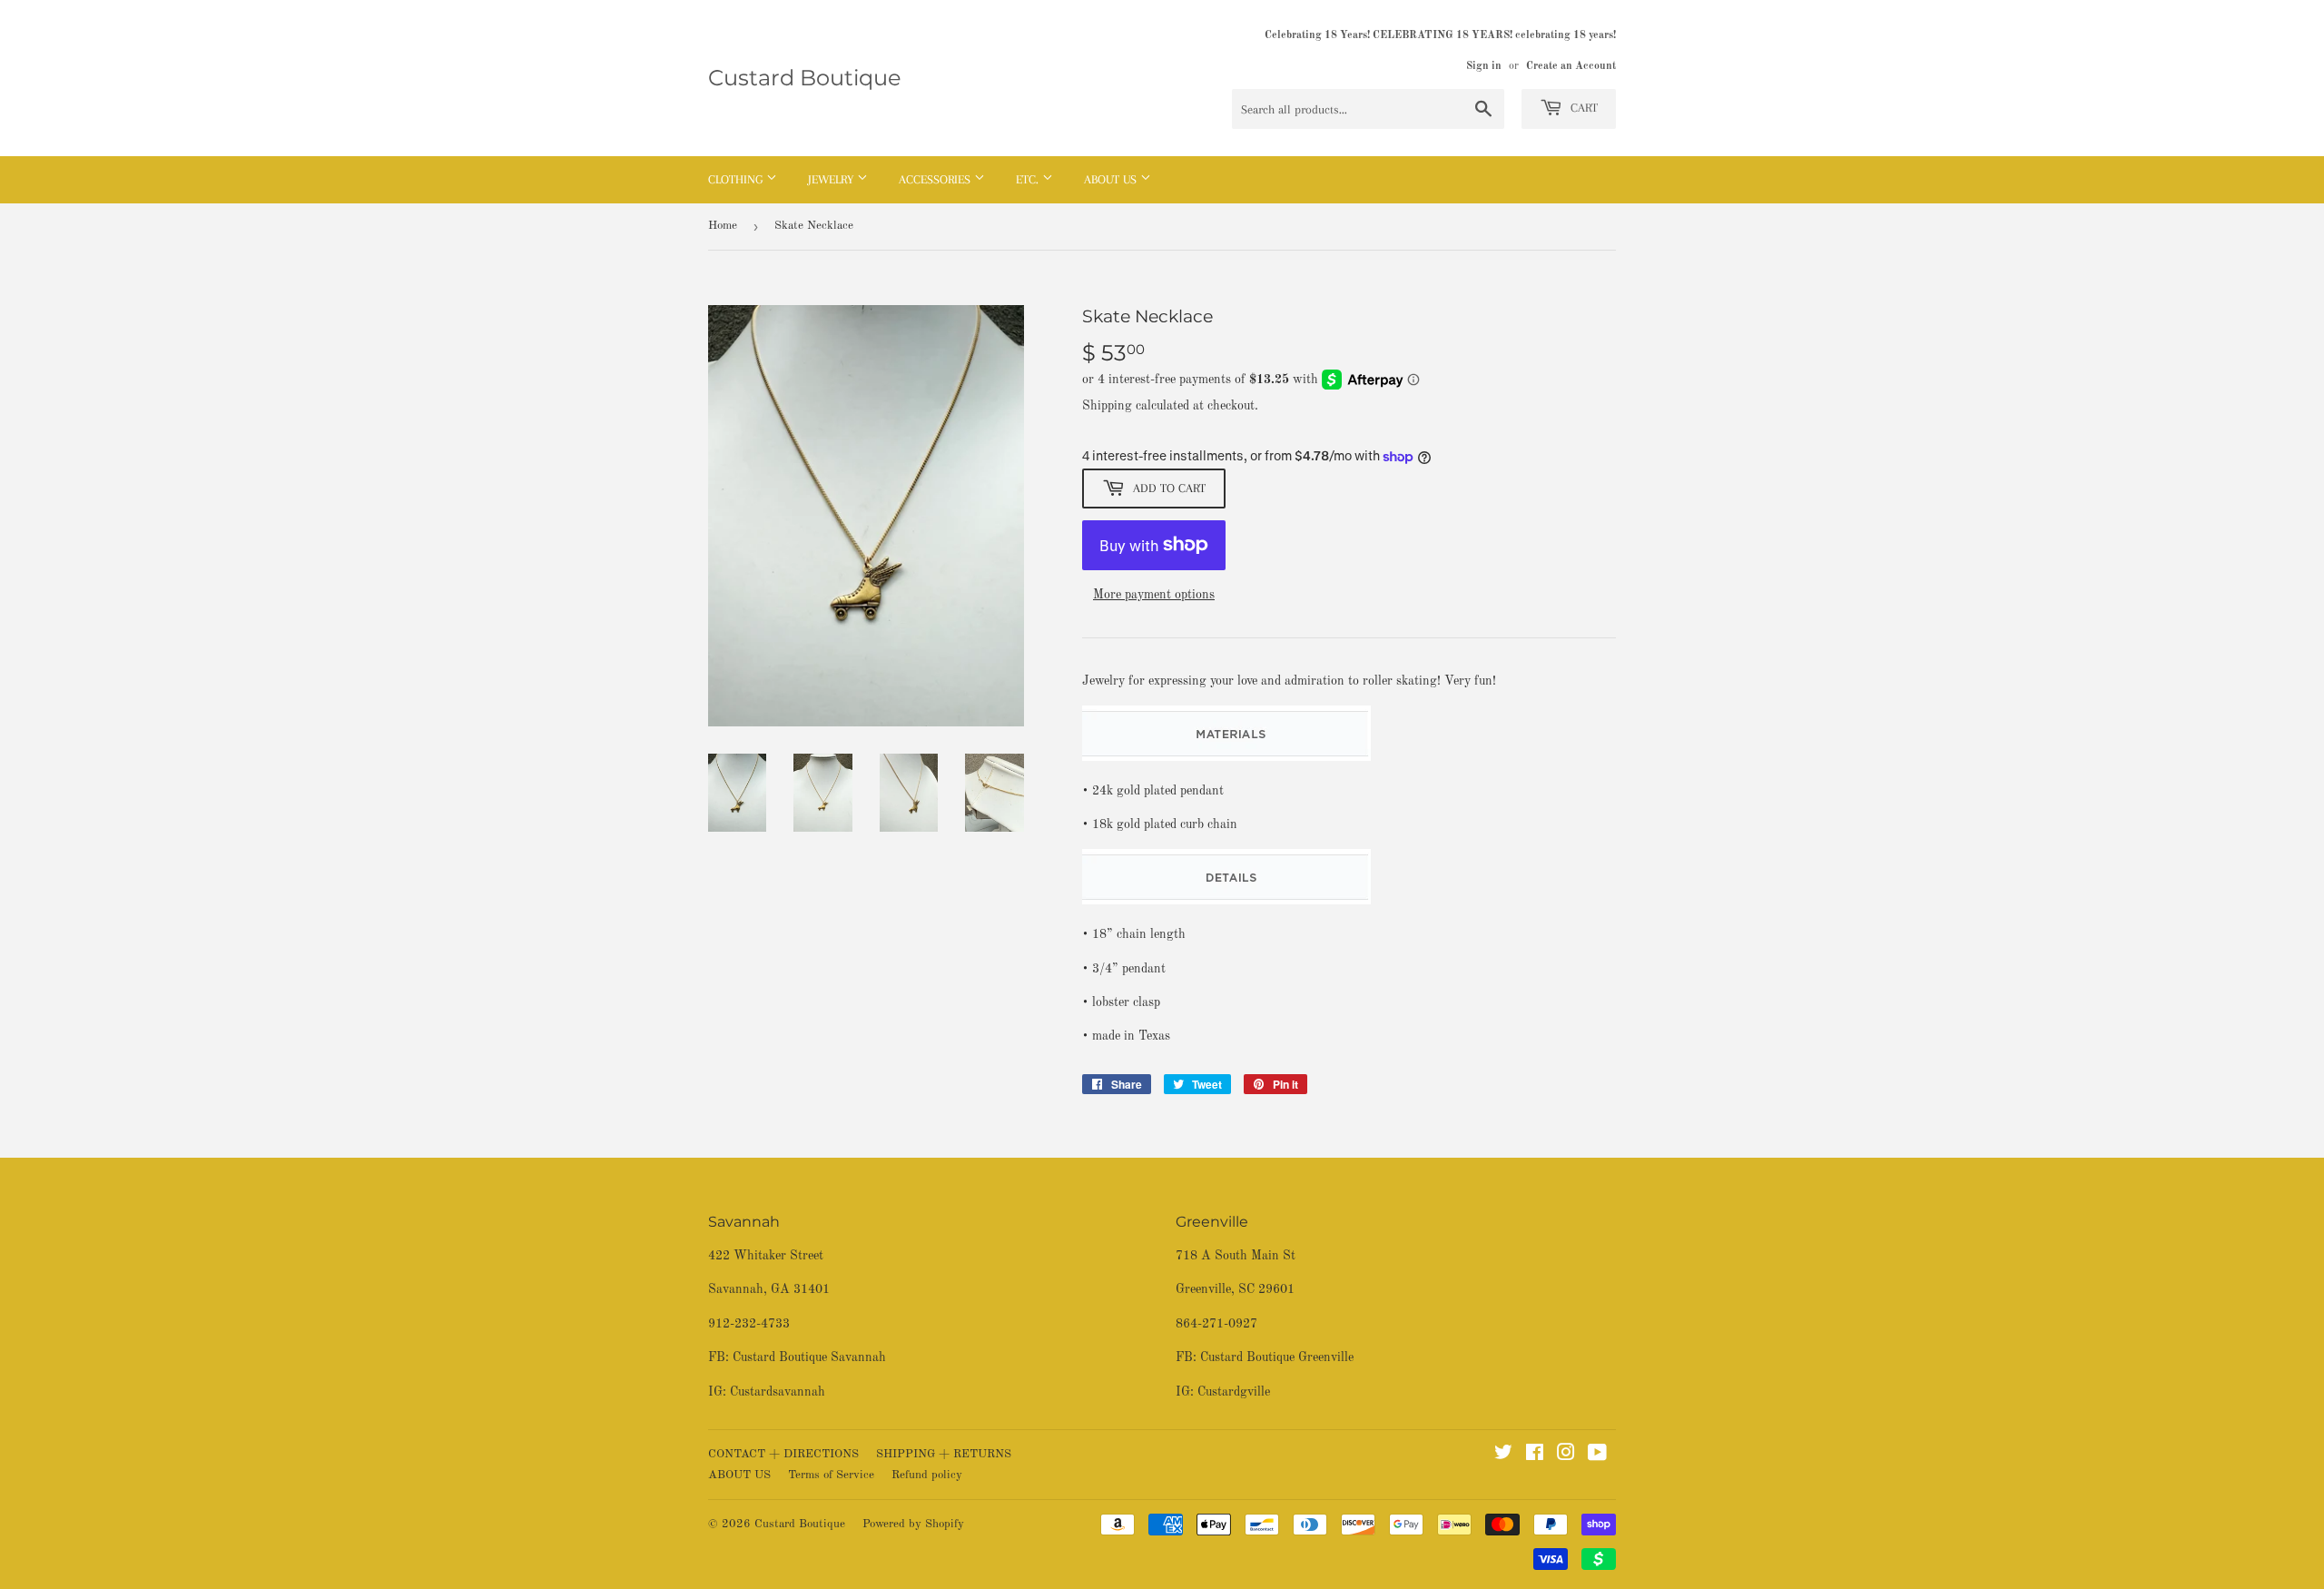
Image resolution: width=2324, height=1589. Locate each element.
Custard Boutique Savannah (809, 1357)
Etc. (1029, 179)
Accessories (936, 179)
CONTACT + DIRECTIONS (783, 1454)
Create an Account (1571, 66)
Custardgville (1234, 1392)
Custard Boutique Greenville (1277, 1357)
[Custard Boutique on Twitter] (1503, 1456)
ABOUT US (739, 1475)
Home (723, 226)
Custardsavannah (778, 1392)
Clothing (737, 179)
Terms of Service (831, 1475)
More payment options (1154, 595)
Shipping (1107, 406)
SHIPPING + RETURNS (944, 1454)
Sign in (1484, 66)
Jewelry (832, 179)
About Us (1112, 179)
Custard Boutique (805, 78)
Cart (1582, 108)
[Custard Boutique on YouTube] (1597, 1456)
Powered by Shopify (913, 1524)
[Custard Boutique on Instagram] (1566, 1456)
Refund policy (927, 1475)
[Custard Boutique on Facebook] (1535, 1456)
